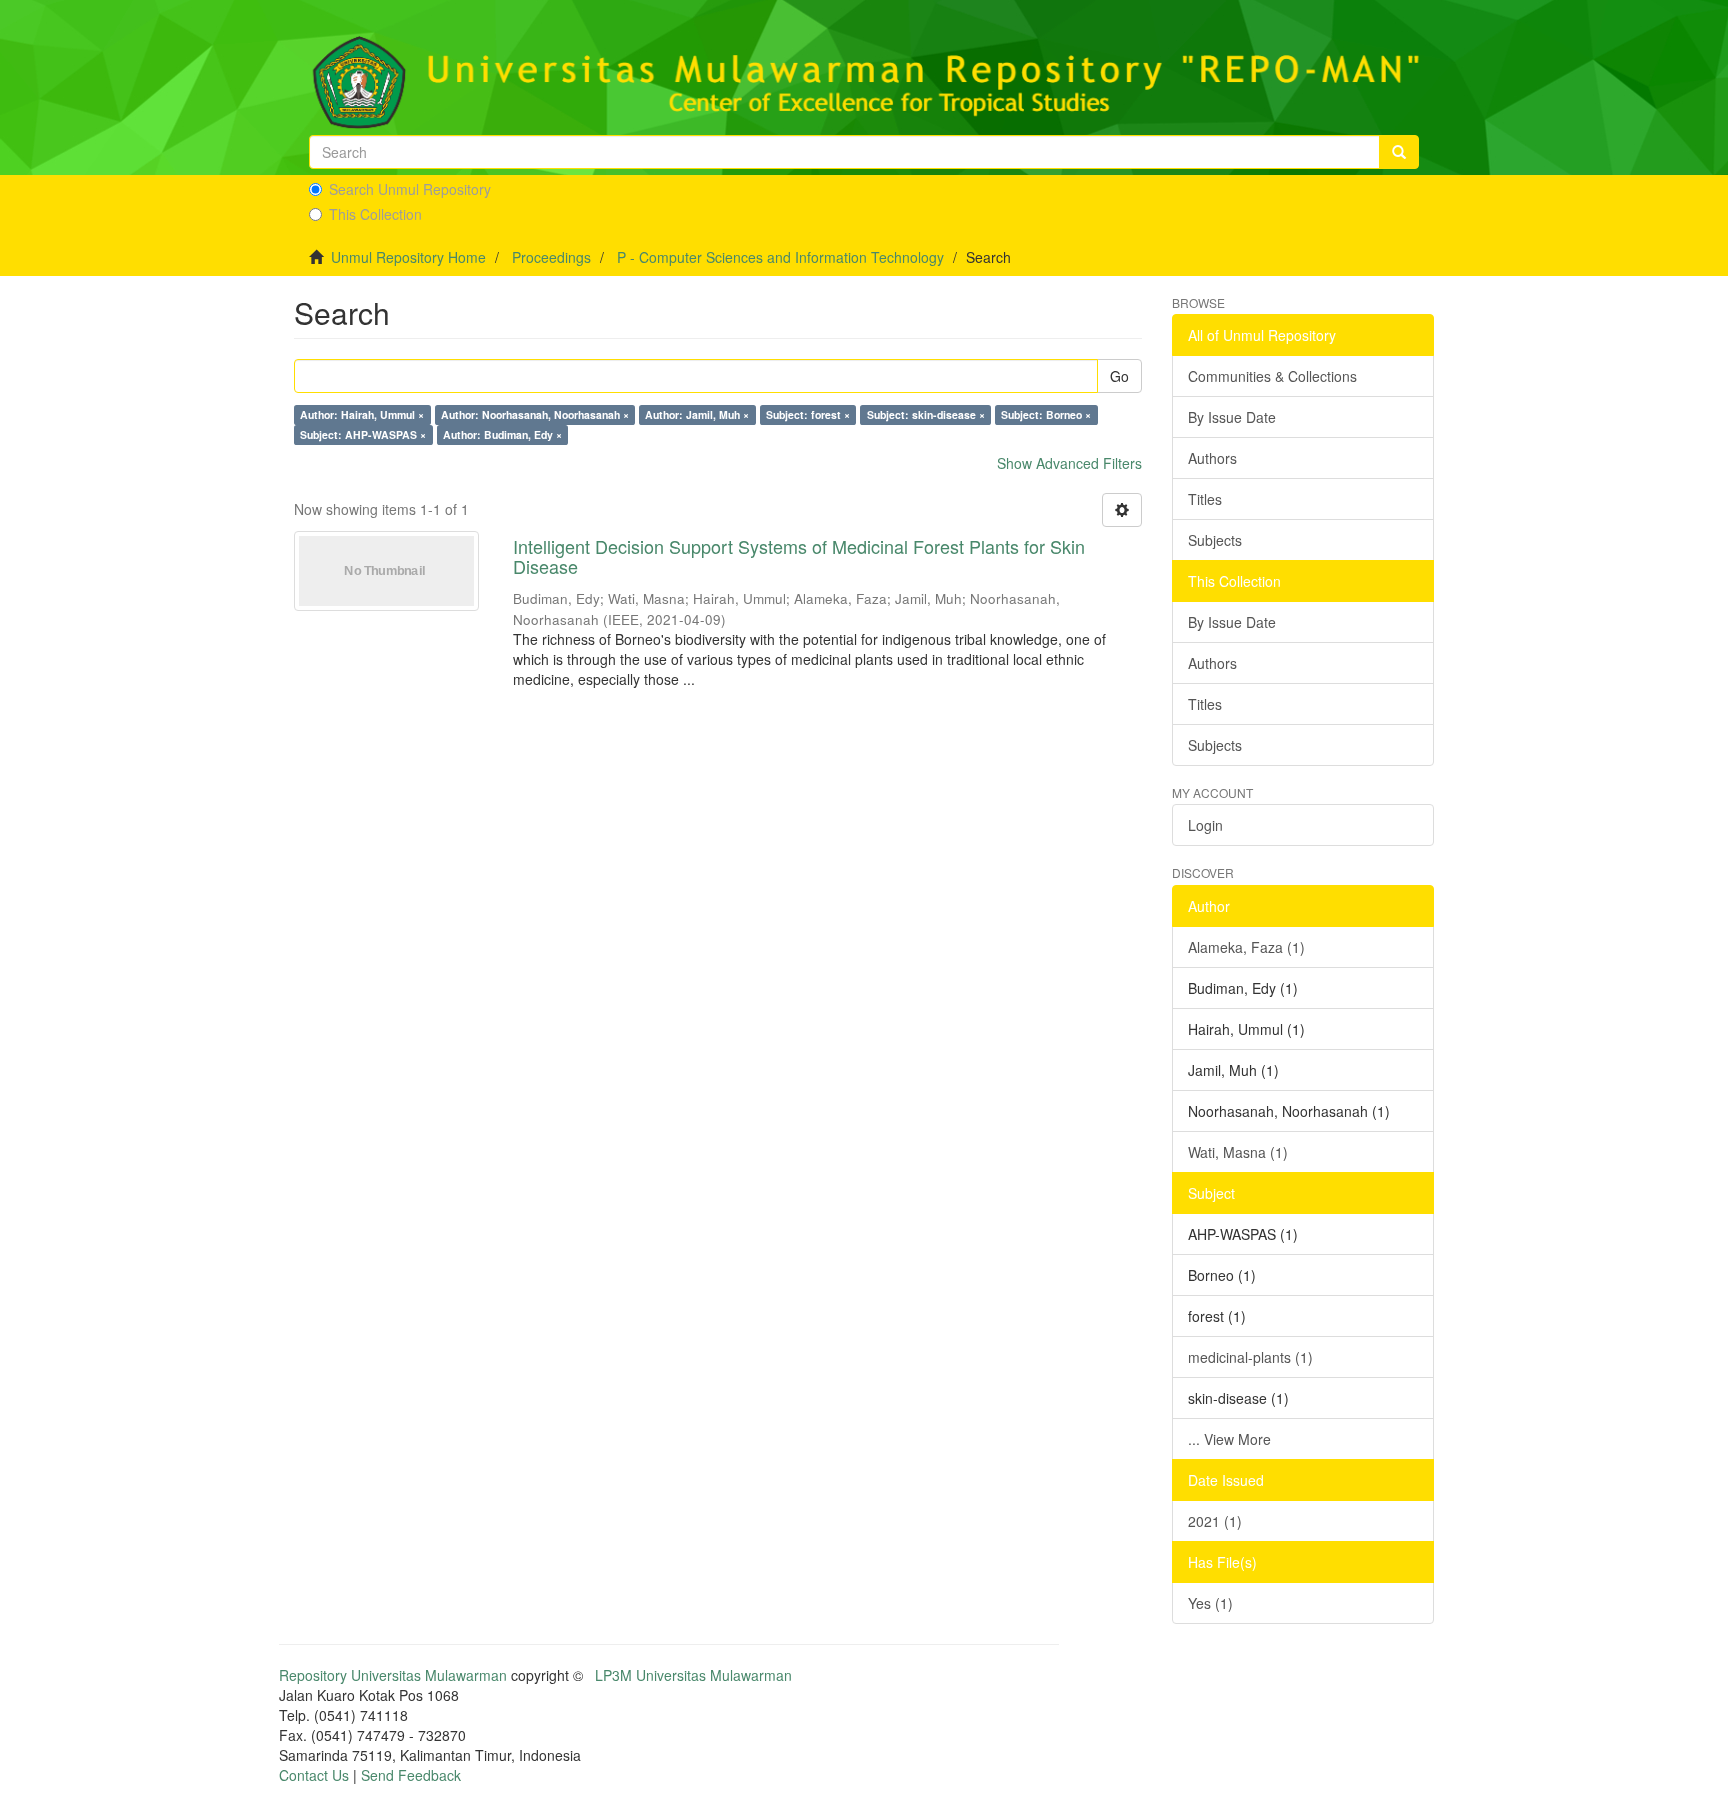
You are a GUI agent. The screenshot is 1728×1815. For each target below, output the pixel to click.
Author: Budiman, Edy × (502, 434)
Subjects (1215, 540)
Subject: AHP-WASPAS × (363, 434)
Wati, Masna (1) (1238, 1152)
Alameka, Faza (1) (1246, 947)
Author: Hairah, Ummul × (362, 414)
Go (1119, 376)
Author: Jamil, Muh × (697, 414)
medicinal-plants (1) (1250, 1357)
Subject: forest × (808, 414)
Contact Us (314, 1775)
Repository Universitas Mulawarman (393, 1675)
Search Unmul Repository (410, 189)
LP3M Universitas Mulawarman (693, 1675)
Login (1205, 825)
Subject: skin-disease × (926, 414)
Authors (1212, 458)
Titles (1205, 499)
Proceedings (551, 257)
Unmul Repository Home (408, 257)
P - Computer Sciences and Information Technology (780, 257)
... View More (1229, 1439)
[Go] (1399, 152)
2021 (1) (1215, 1521)
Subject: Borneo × (1046, 414)
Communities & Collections (1272, 376)
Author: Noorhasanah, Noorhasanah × (535, 414)
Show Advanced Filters (1069, 463)
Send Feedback (411, 1775)
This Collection (375, 214)
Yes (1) (1210, 1603)
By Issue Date (1232, 417)
